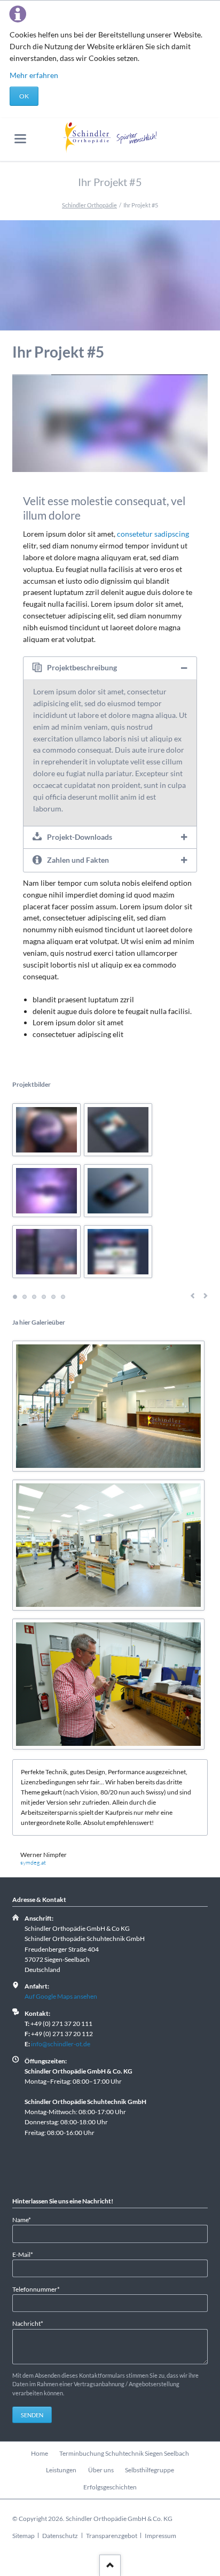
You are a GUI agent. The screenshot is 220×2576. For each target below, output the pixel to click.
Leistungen (61, 2470)
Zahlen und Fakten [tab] (78, 860)
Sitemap (23, 2536)
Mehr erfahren (34, 75)
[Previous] (32, 424)
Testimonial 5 (53, 1297)
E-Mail (26, 2254)
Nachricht (28, 2323)
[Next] (188, 424)
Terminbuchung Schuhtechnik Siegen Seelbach (124, 2453)
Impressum (160, 2536)
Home (40, 2453)
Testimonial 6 (63, 1297)
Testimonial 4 (44, 1297)
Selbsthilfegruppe (150, 2470)
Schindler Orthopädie (89, 205)
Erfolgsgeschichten (110, 2487)
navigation (20, 139)
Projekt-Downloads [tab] (80, 837)
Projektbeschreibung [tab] (82, 667)
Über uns (101, 2470)
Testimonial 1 (15, 1297)
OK (24, 96)
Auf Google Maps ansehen (61, 1996)
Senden (32, 2415)
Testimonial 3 (34, 1297)
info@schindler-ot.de (61, 2044)
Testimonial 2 (25, 1297)
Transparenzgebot (112, 2536)
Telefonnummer (36, 2289)
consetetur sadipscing (153, 534)
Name (26, 2219)
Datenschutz (60, 2536)
